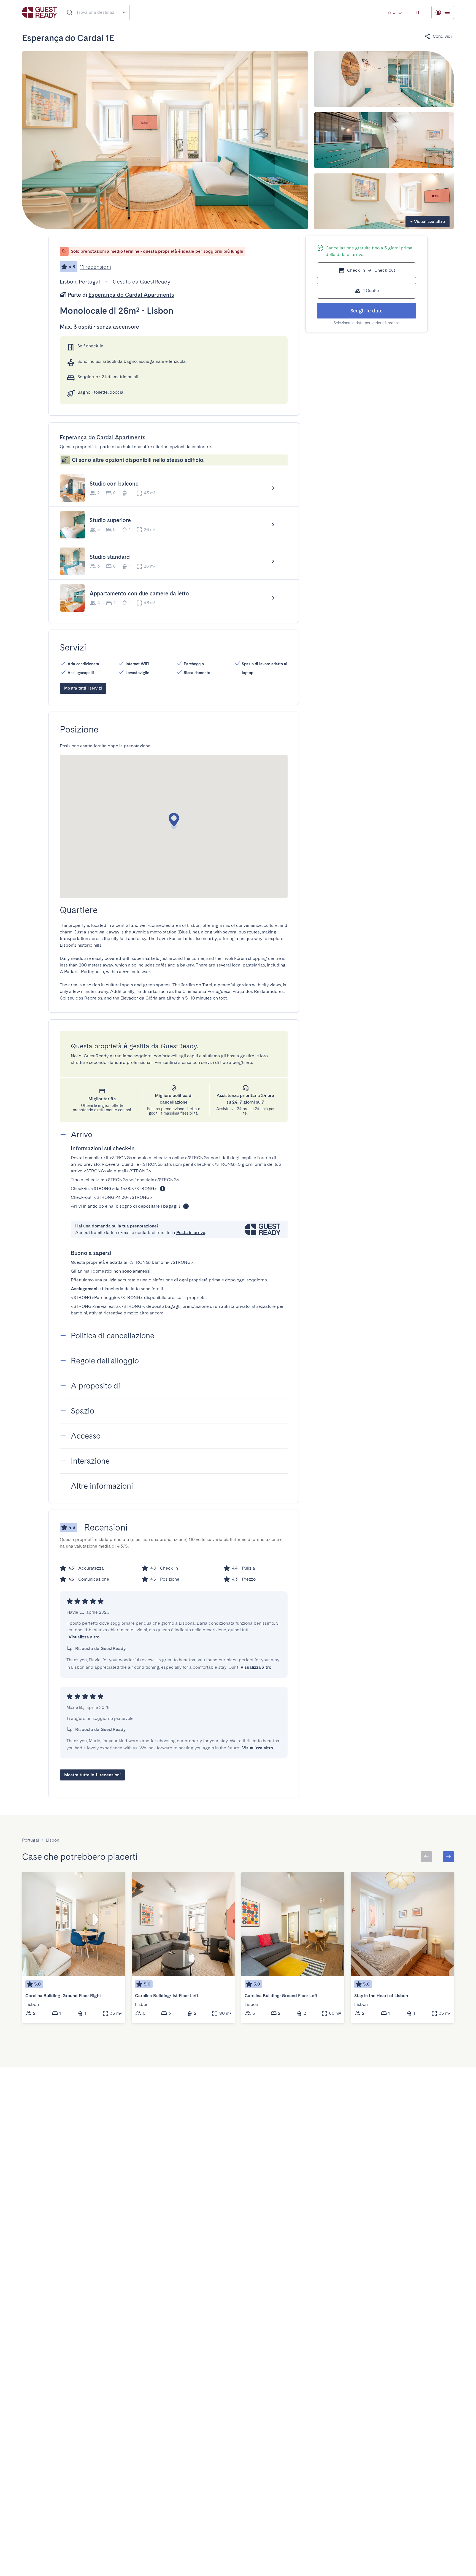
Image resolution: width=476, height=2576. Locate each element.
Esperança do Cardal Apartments (131, 295)
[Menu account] (443, 12)
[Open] (124, 12)
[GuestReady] (40, 12)
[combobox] (97, 12)
